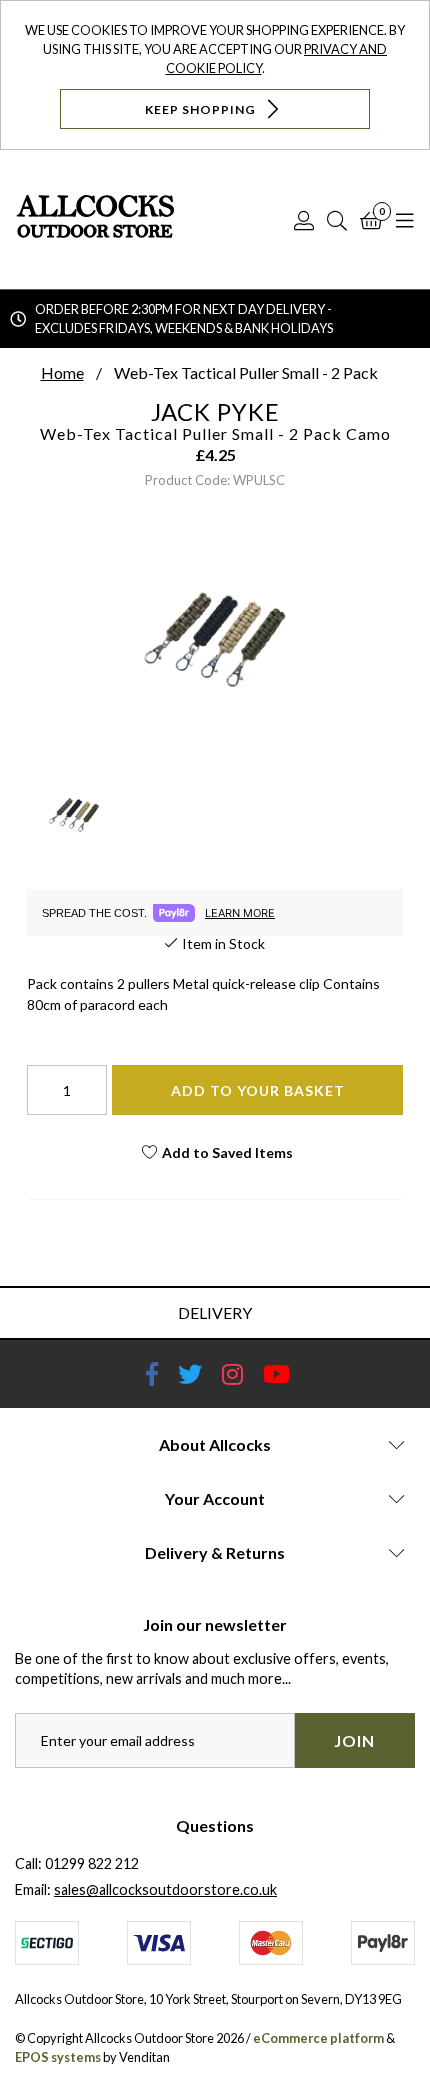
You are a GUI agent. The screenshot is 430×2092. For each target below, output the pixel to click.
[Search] (337, 220)
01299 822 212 (92, 1863)
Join (354, 1740)
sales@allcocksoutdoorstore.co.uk (165, 1889)
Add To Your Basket (258, 1090)
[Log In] (304, 220)
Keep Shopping (202, 108)
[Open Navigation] (405, 220)
